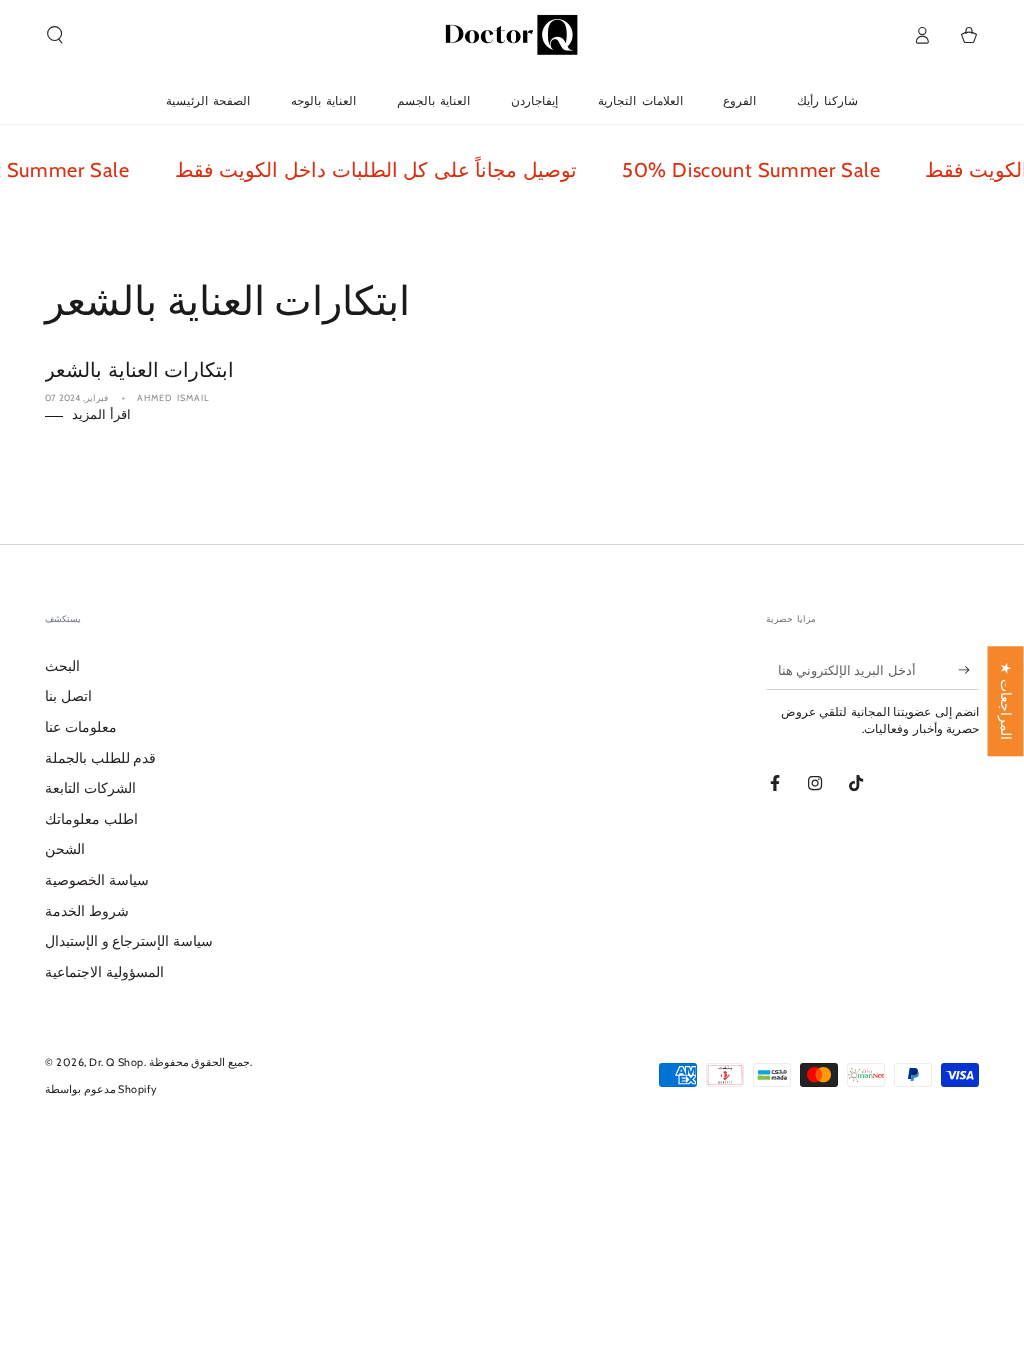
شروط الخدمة (87, 911)
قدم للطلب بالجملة (100, 758)
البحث (62, 666)
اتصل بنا (68, 696)
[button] (55, 35)
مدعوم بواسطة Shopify (101, 1089)
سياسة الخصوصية (97, 880)
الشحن (65, 849)
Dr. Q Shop (116, 1062)
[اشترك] (968, 670)
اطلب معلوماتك (91, 819)
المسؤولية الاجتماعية (104, 972)
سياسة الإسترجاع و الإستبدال (129, 941)
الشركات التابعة (90, 788)
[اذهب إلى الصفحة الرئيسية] (512, 35)
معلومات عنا (81, 727)
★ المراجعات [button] (1006, 701)
